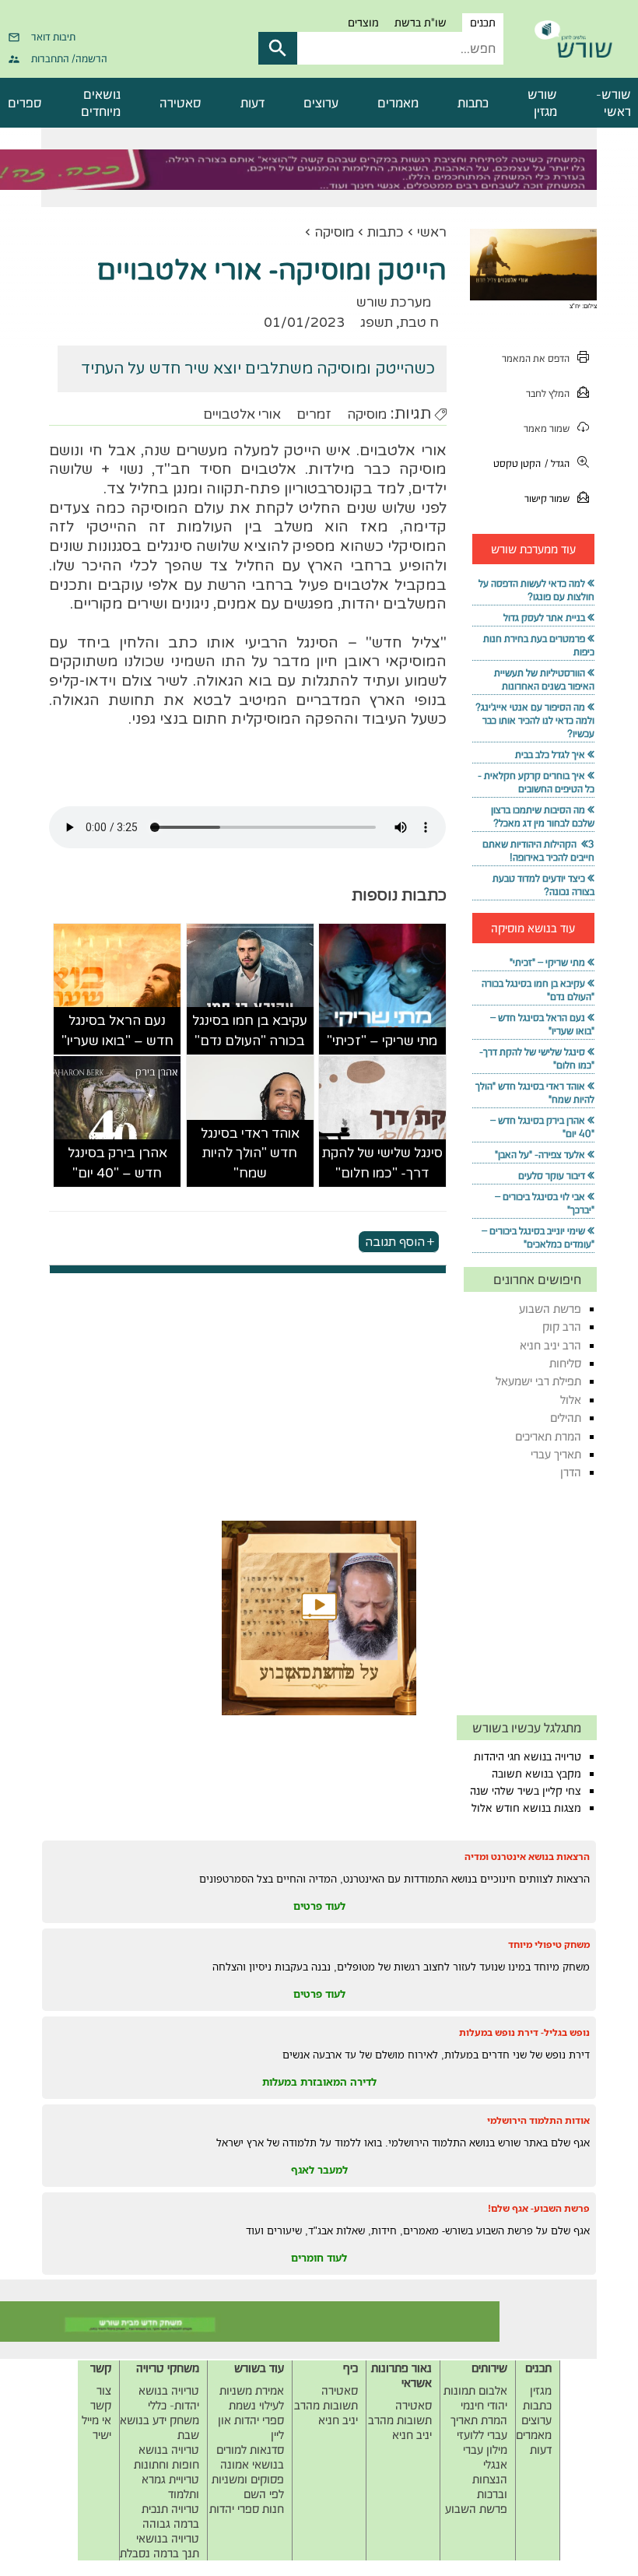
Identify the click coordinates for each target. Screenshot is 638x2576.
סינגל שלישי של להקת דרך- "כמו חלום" (382, 1163)
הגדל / (557, 463)
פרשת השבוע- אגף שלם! (539, 2208)
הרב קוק (562, 1327)
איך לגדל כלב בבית (550, 755)
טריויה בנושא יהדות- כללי (169, 2398)
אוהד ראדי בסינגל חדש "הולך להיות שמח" (250, 1153)
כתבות (473, 103)
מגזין (541, 2390)
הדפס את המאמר (536, 358)
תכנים (483, 23)
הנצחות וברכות (490, 2487)
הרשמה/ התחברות (69, 58)
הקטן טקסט (517, 463)
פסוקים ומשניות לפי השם (248, 2487)
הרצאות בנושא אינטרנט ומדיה (527, 1857)
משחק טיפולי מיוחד (549, 1944)
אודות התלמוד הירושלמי (538, 2120)
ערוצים (321, 103)
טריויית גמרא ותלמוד (170, 2487)
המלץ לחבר (548, 393)
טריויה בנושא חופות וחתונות (167, 2457)
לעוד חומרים (319, 2258)
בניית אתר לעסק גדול (544, 618)
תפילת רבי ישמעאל (538, 1381)
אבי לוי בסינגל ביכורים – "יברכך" (545, 1203)
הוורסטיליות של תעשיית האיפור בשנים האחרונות (544, 679)
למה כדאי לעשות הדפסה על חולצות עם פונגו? (536, 590)
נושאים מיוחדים (101, 103)
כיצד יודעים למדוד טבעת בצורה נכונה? (543, 885)
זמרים (314, 414)
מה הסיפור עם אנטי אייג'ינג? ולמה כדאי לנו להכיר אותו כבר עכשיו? (535, 720)
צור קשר (101, 2398)
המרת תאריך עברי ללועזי (479, 2427)
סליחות (565, 1363)
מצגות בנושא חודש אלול (526, 1808)
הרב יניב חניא (550, 1345)
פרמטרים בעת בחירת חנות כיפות (539, 645)
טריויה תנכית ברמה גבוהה (170, 2516)
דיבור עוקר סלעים (552, 1176)
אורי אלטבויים (242, 414)
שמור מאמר (547, 428)
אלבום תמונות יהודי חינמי (475, 2398)
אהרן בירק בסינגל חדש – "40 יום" (117, 1163)
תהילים (566, 1418)
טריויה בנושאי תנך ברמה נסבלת (159, 2546)
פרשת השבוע (550, 1309)
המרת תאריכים (548, 1436)
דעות (252, 103)
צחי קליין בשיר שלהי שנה (526, 1791)
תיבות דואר (53, 37)
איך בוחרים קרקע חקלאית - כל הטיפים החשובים (536, 782)
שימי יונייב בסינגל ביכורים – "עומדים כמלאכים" (538, 1237)
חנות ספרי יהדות (247, 2509)
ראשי (432, 232)
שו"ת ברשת (421, 23)
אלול (571, 1400)
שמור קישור (547, 498)
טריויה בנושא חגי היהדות (528, 1757)
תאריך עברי (556, 1454)
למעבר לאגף (319, 2170)
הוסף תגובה (395, 1241)
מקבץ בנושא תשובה (536, 1774)
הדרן (571, 1472)
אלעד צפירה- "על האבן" (540, 1155)
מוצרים (363, 23)
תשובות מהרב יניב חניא (400, 2427)
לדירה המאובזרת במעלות (319, 2082)
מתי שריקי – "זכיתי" (382, 1041)
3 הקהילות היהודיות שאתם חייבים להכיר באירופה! (538, 851)
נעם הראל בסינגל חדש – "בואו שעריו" (117, 1031)
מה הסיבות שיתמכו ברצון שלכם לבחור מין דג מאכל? (543, 816)
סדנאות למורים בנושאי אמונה (250, 2457)
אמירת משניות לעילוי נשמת (252, 2398)
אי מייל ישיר (96, 2427)
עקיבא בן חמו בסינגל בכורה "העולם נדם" (250, 1031)
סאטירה (181, 103)
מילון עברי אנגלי (485, 2457)
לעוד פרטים (319, 1906)
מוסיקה (334, 232)
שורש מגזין (542, 103)
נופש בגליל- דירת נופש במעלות (524, 2032)
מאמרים (398, 103)
